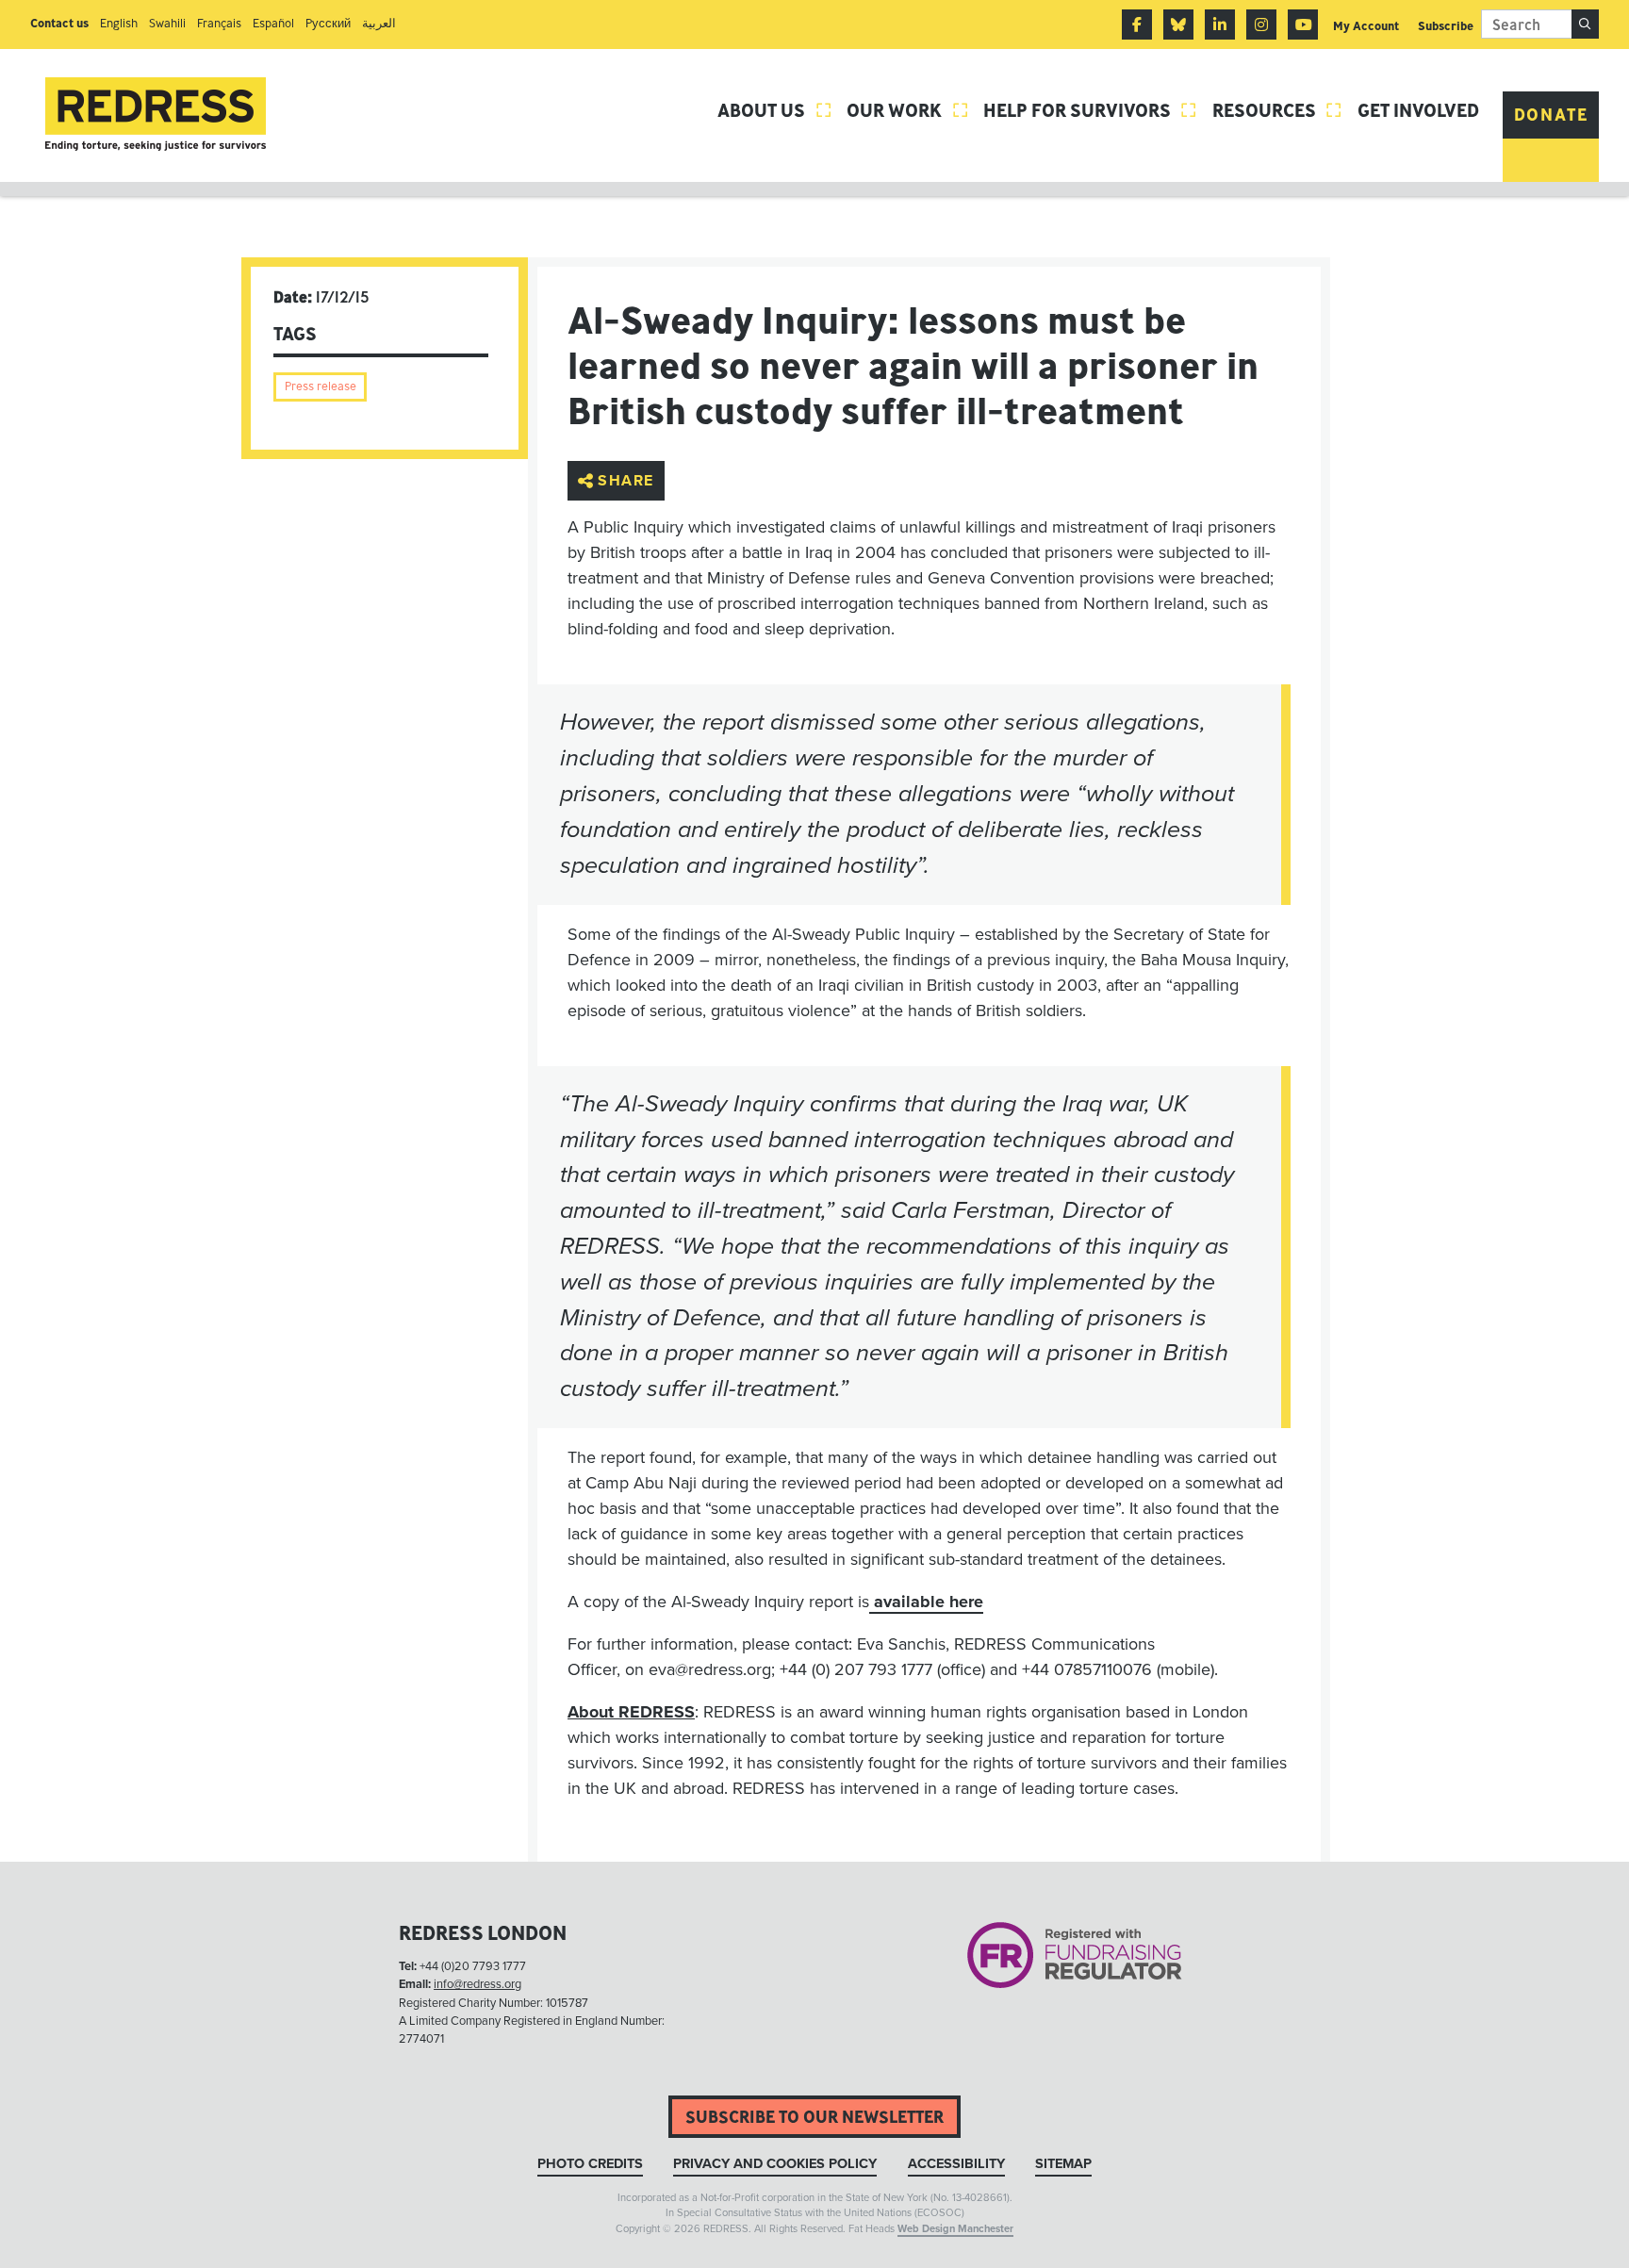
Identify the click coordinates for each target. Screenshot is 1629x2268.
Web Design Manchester (955, 2229)
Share (626, 481)
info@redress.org (477, 1984)
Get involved (1418, 110)
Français (219, 23)
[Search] (1585, 24)
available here (926, 1602)
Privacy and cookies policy (775, 2164)
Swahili (167, 23)
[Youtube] (1303, 25)
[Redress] (156, 115)
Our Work (908, 110)
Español (273, 23)
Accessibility (956, 2164)
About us (775, 110)
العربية (379, 23)
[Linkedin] (1220, 25)
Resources (1278, 110)
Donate (1551, 115)
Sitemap (1063, 2164)
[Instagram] (1261, 25)
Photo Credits (590, 2164)
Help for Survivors (1091, 110)
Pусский (328, 23)
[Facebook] (1137, 25)
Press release (321, 386)
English (119, 23)
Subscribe (1446, 26)
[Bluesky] (1178, 25)
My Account (1366, 26)
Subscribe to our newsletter (814, 2117)
